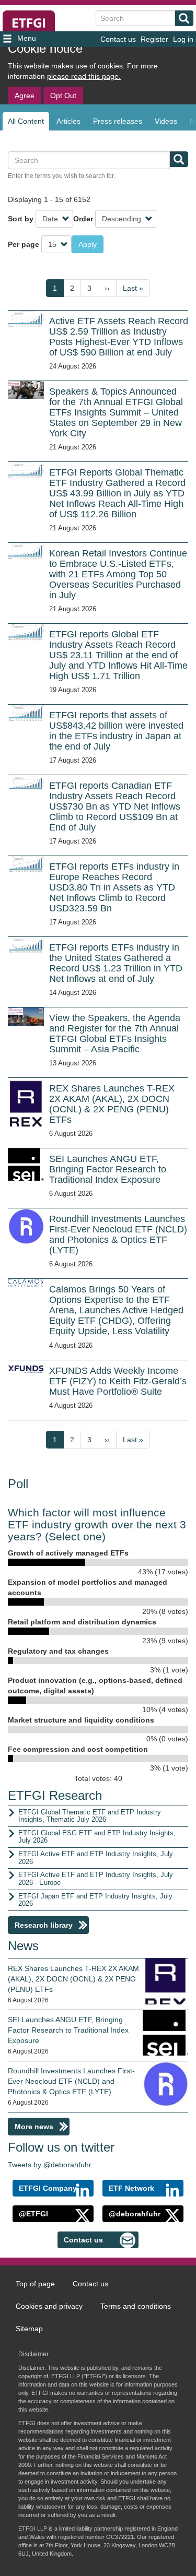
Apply (88, 244)
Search (184, 18)
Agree (25, 96)
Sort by (21, 219)
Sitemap (29, 2329)
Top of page (35, 2284)
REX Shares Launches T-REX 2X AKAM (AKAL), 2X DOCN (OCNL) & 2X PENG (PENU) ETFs (73, 1979)
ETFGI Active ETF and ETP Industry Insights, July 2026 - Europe (96, 1879)
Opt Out (63, 96)
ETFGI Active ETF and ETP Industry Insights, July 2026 (96, 1858)
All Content (26, 121)
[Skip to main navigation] (32, 39)
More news (34, 2127)
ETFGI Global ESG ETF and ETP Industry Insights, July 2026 (97, 1837)
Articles (68, 121)
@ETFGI (33, 2214)
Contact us (118, 39)
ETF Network (131, 2188)
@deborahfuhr (135, 2214)
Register (154, 39)
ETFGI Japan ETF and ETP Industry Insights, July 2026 (95, 1900)
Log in (183, 39)
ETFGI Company (48, 2188)
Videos (166, 121)
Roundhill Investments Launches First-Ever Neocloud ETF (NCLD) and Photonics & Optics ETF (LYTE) (71, 2081)
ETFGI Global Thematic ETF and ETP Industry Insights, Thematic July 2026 (90, 1816)
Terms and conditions (136, 2306)
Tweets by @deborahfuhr (50, 2165)
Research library (44, 1925)
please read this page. (84, 76)
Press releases (118, 121)
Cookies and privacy (49, 2306)
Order (83, 219)
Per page (24, 244)
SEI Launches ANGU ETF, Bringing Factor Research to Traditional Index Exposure (68, 2030)
